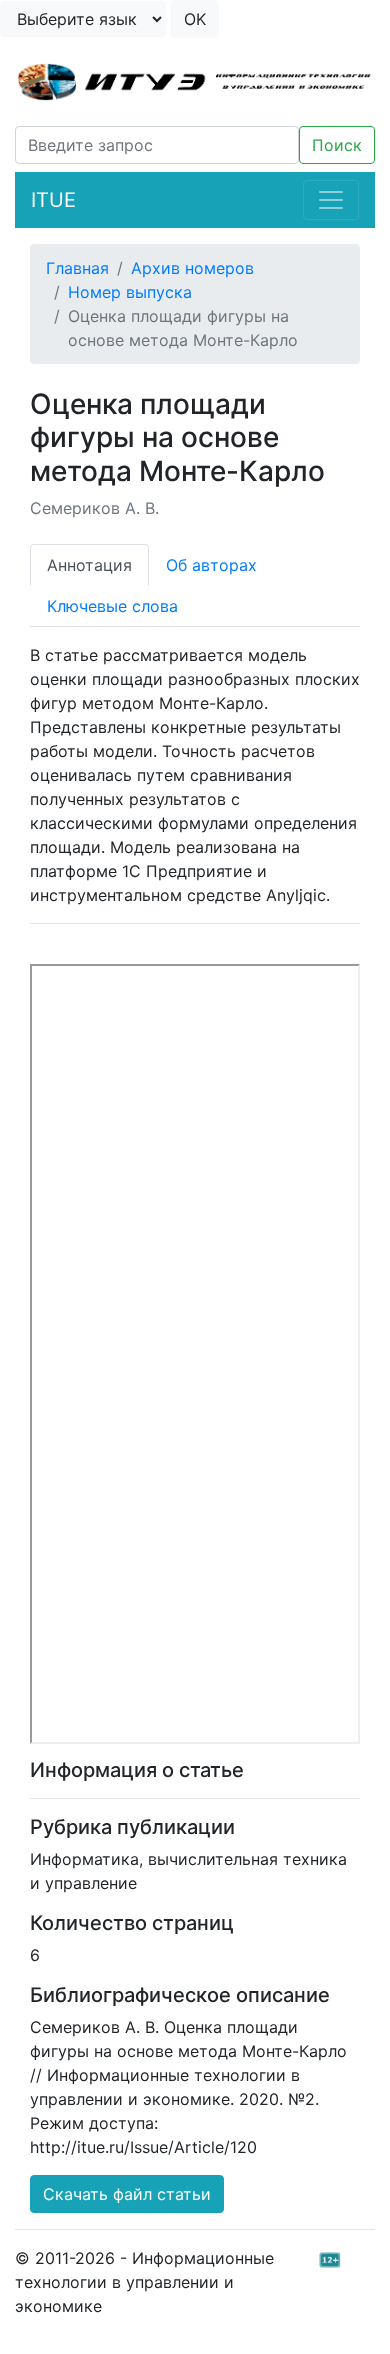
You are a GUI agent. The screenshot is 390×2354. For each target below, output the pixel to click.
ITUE (53, 200)
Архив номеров (192, 268)
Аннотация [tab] (89, 565)
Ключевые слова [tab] (112, 606)
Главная (77, 268)
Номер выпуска (130, 292)
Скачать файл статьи (127, 2194)
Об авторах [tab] (211, 565)
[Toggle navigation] (331, 200)
